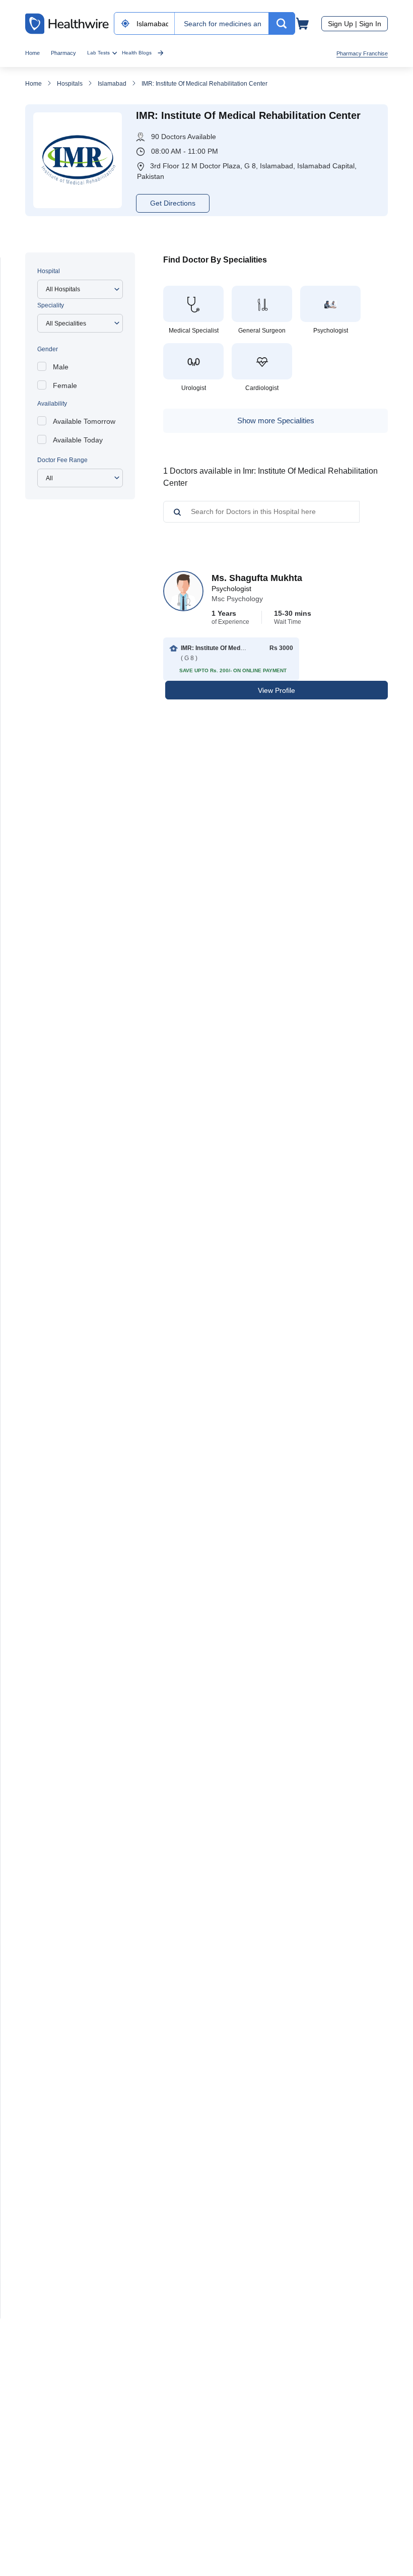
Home (32, 53)
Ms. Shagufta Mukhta (257, 578)
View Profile (277, 690)
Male (61, 367)
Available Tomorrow (84, 421)
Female (65, 385)
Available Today (78, 440)
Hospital (49, 271)
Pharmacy (63, 53)
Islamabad (112, 84)
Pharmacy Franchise (362, 53)
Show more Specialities (276, 421)
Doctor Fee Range (62, 460)
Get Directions (173, 203)
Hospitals (70, 84)
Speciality (51, 305)
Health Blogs (137, 53)
